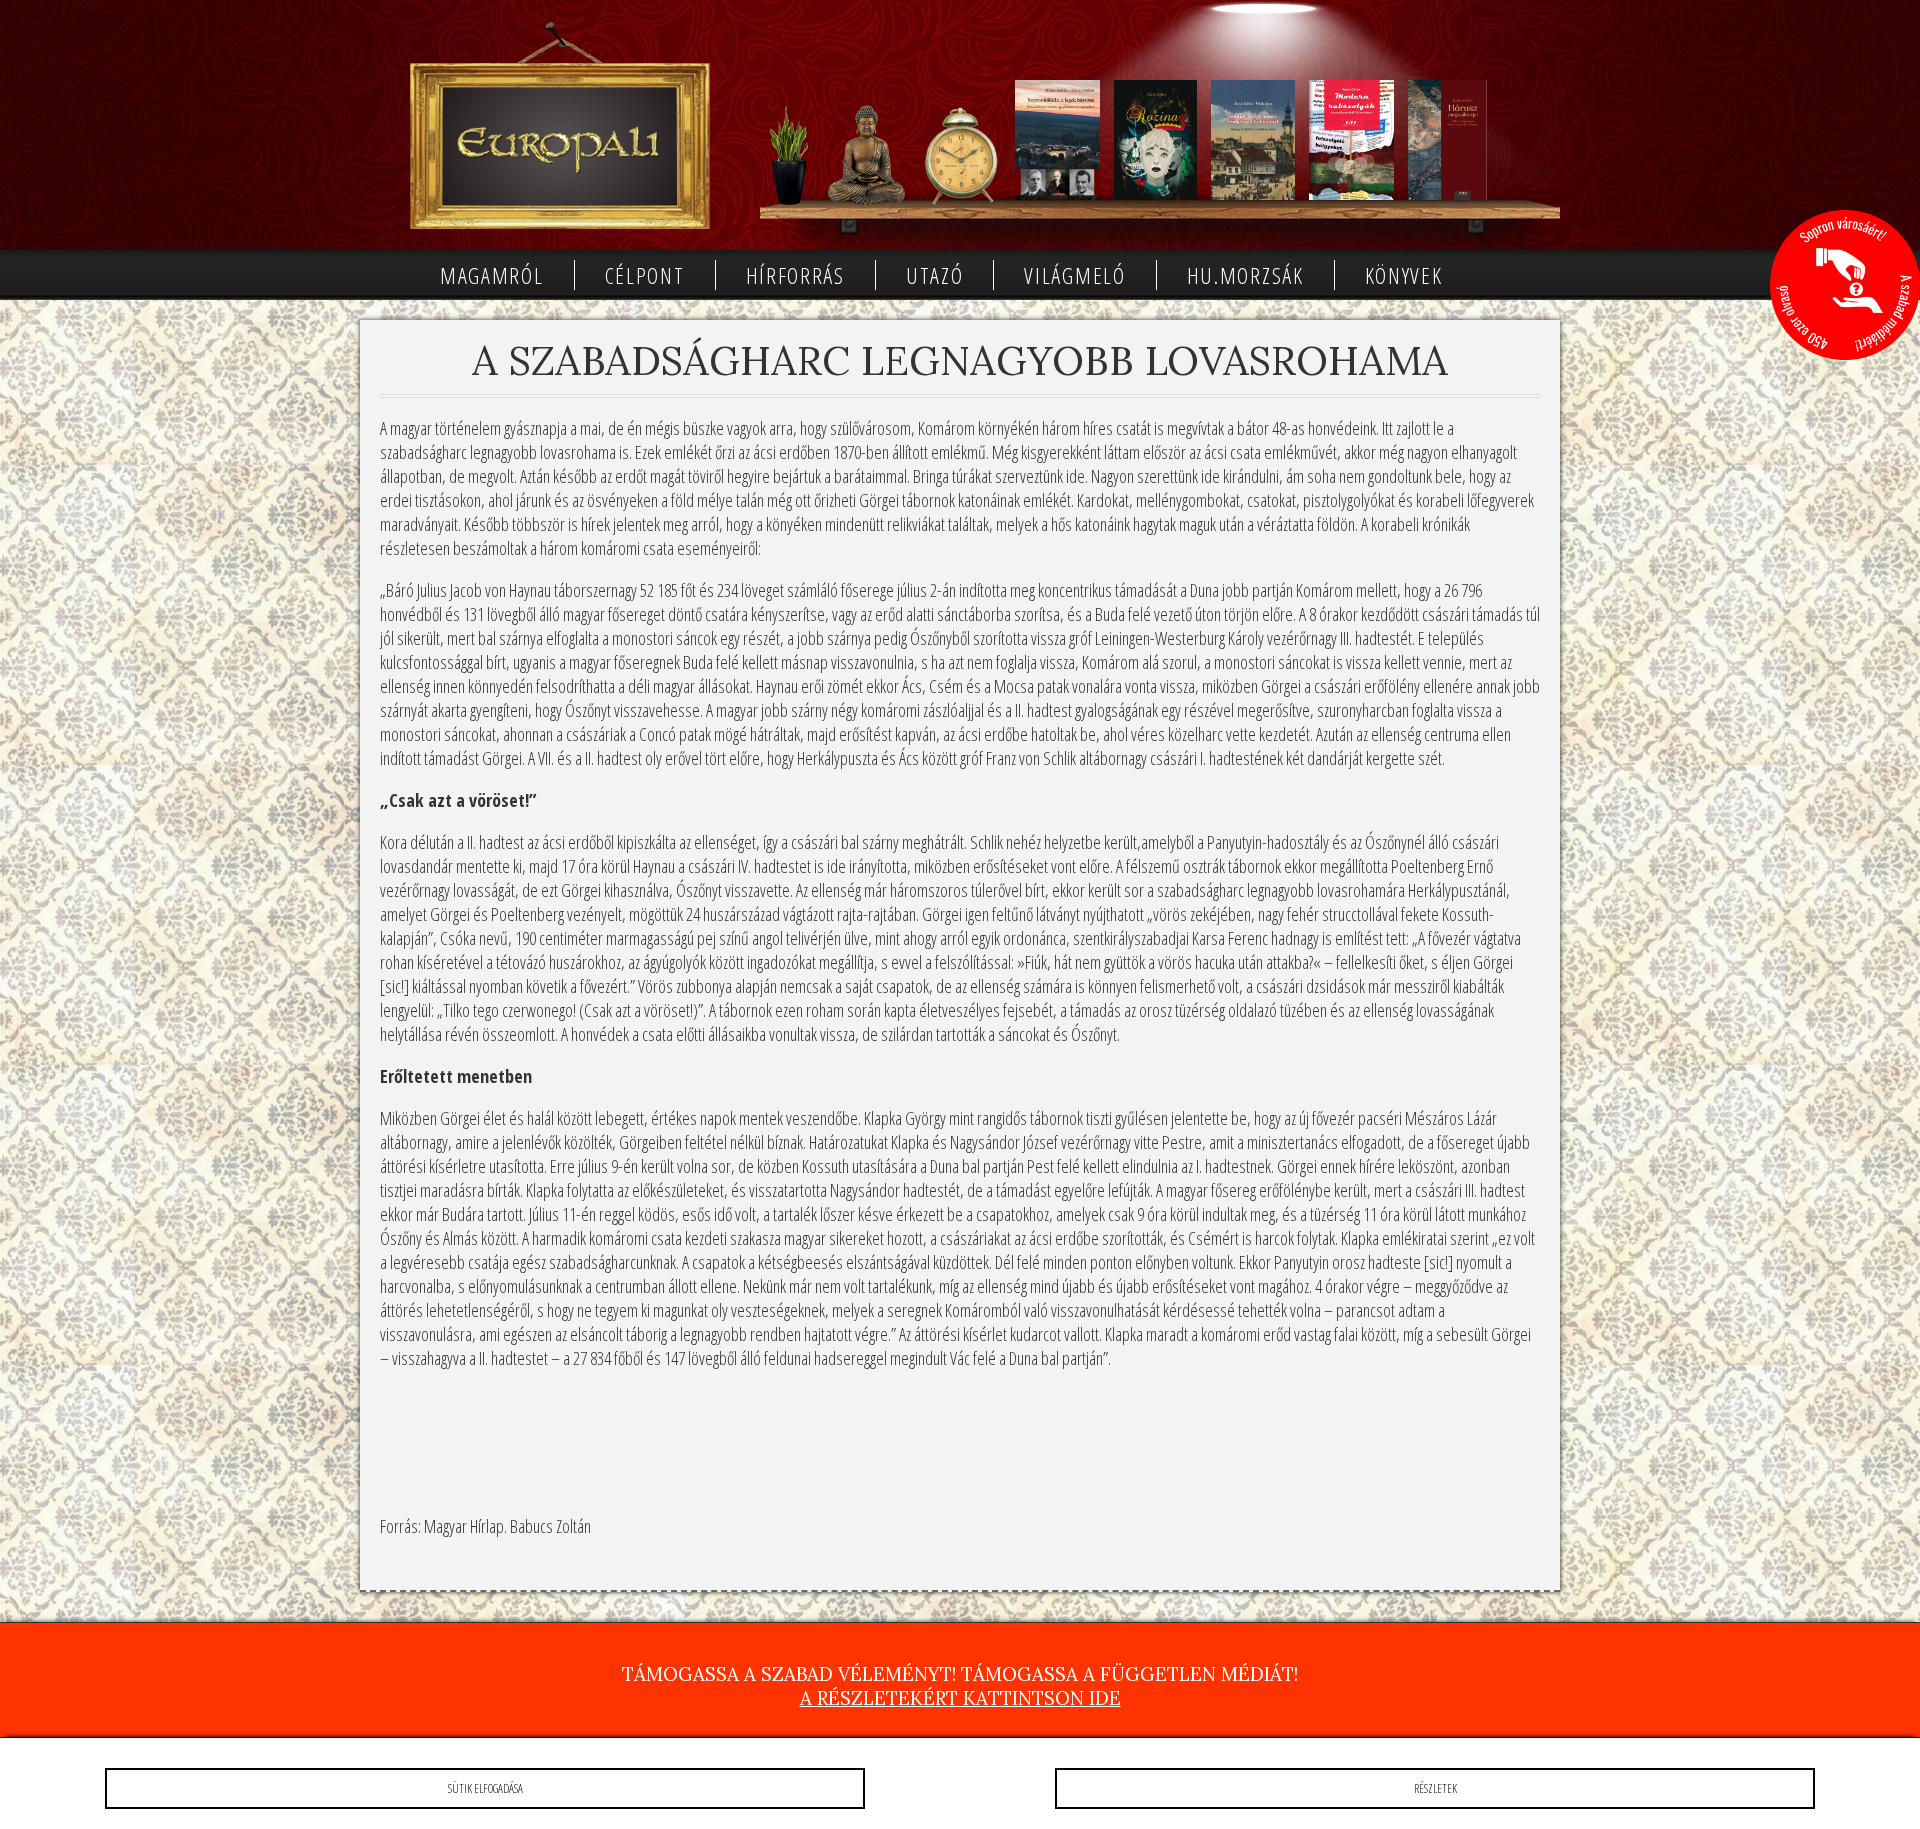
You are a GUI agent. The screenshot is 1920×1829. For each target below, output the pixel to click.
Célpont (645, 275)
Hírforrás (795, 275)
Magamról (492, 275)
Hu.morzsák (1245, 275)
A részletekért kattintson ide (960, 1698)
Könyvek (1404, 275)
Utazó (935, 275)
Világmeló (1074, 275)
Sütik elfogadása (485, 1788)
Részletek (1435, 1788)
